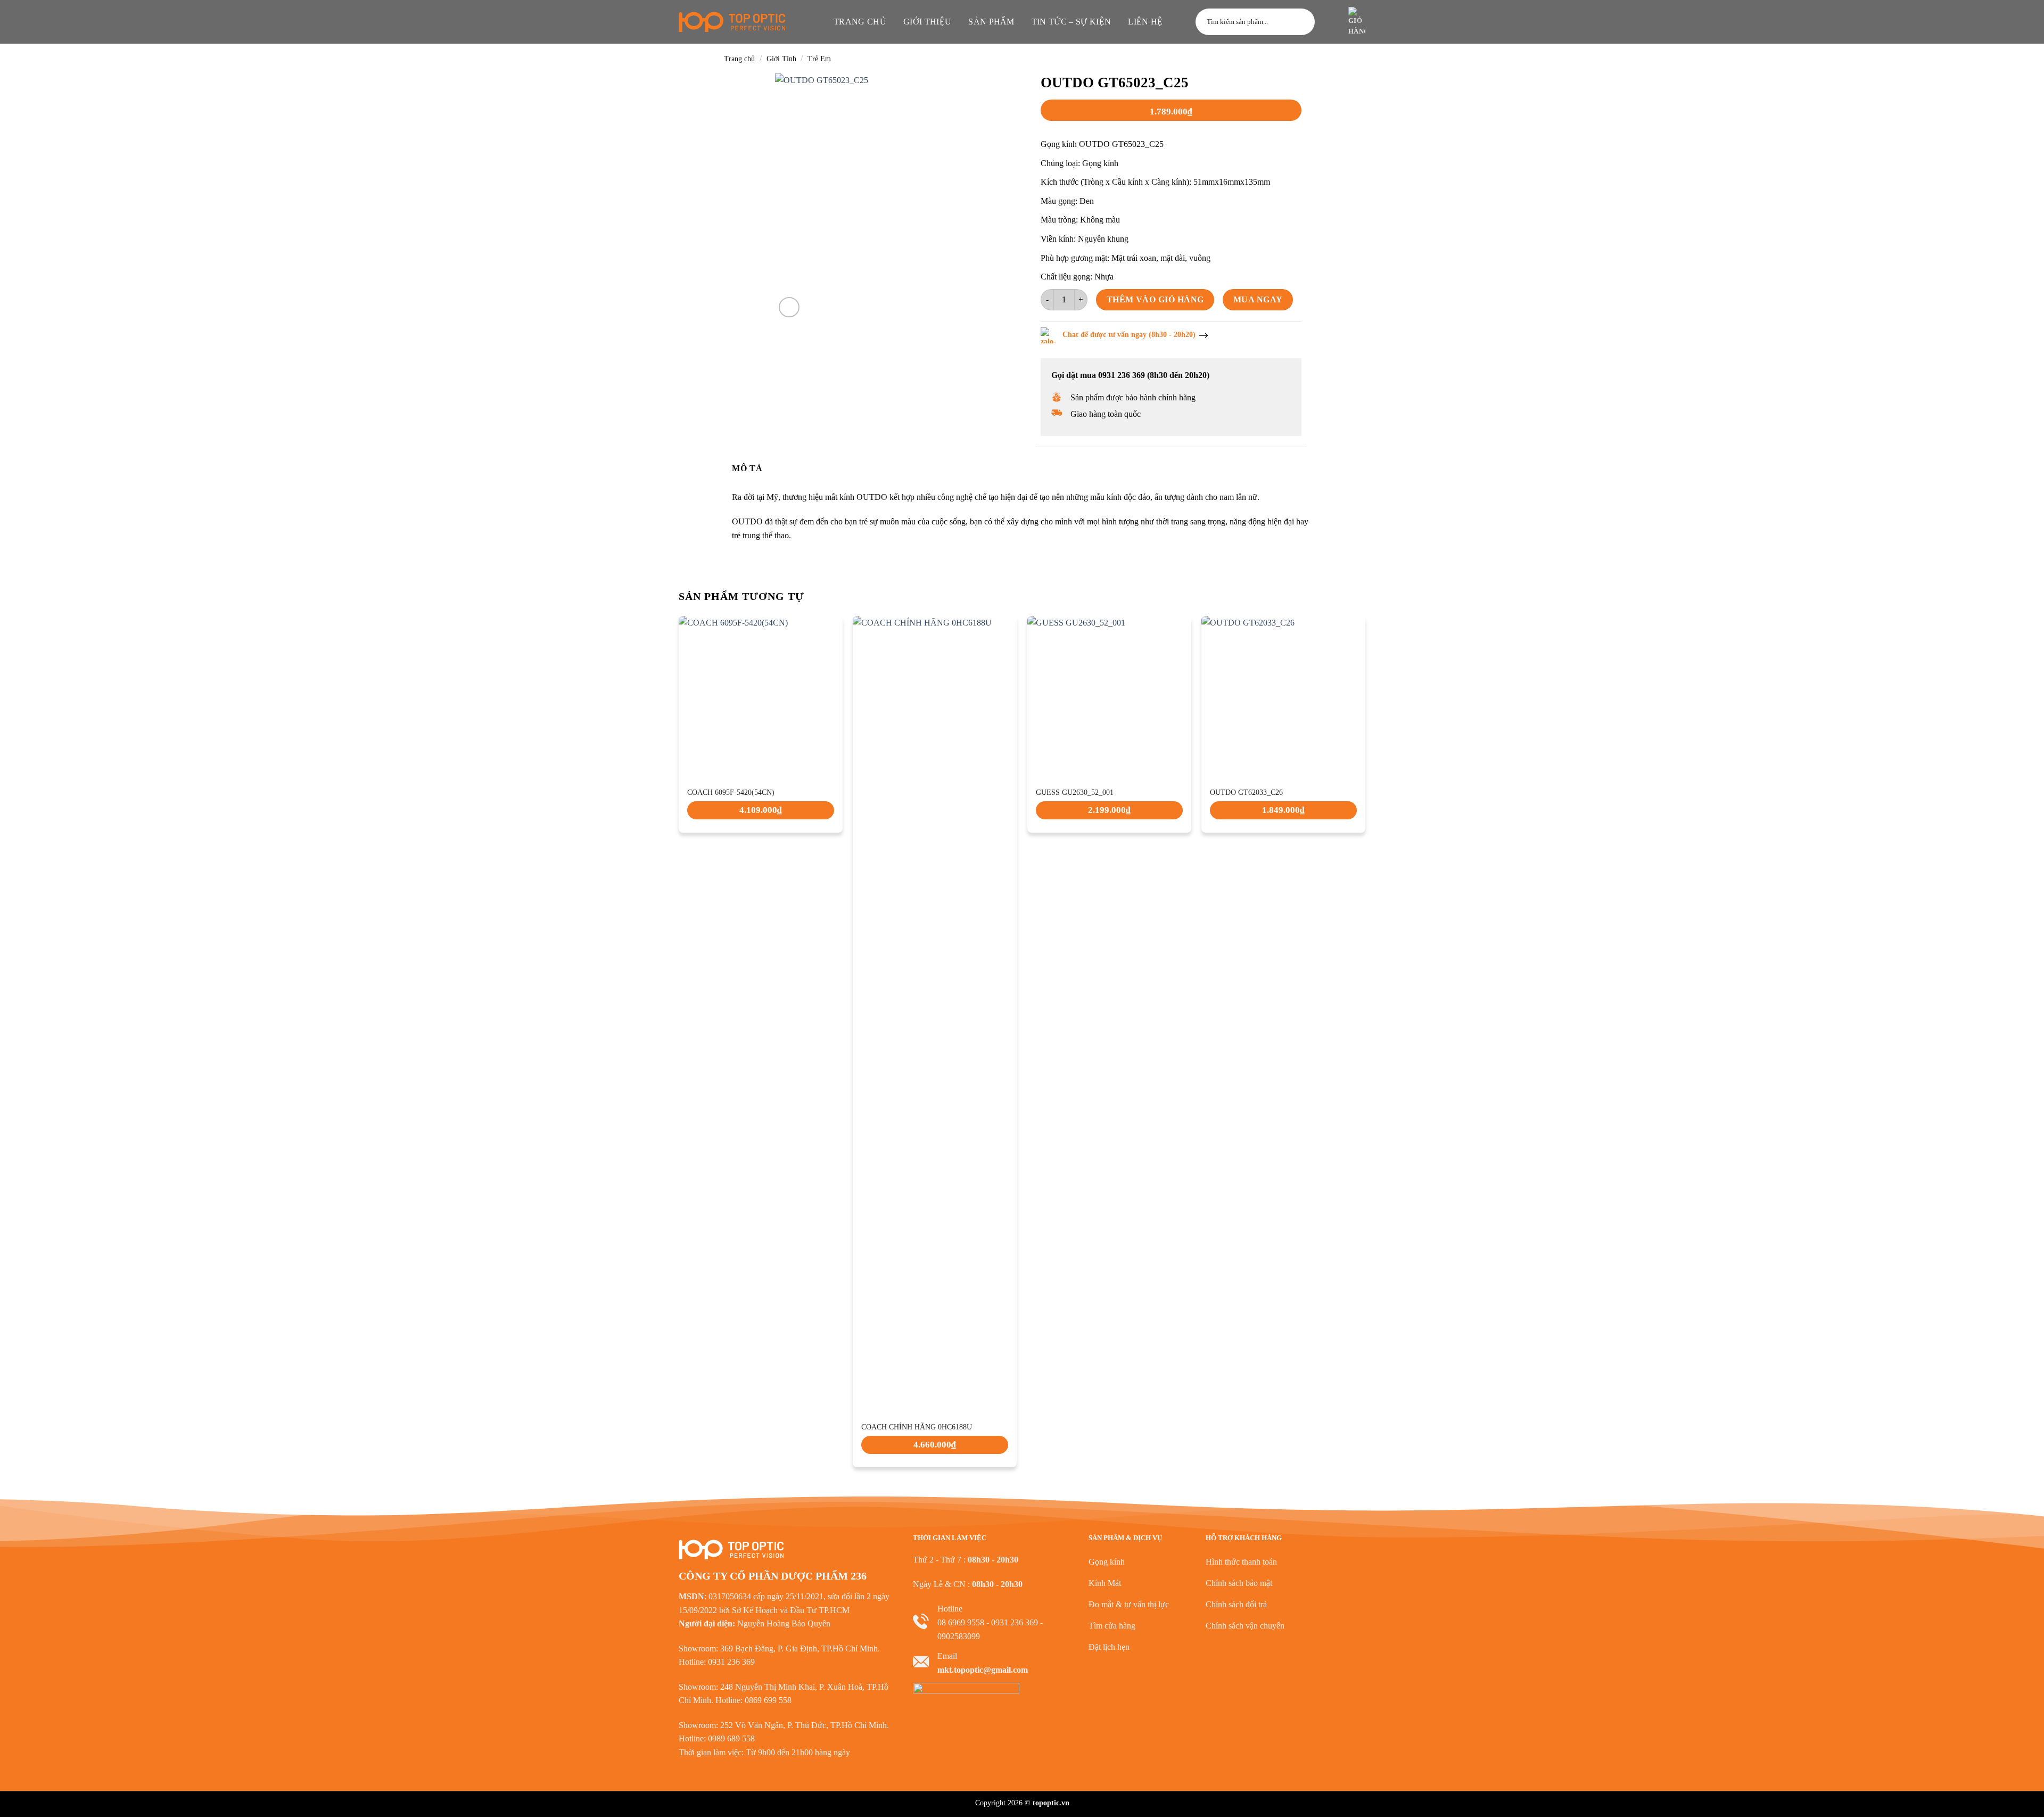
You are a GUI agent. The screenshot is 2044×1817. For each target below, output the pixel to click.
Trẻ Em (819, 59)
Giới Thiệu (927, 22)
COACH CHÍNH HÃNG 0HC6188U (917, 1427)
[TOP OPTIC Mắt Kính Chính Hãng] (732, 22)
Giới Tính (781, 59)
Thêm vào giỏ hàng (1155, 299)
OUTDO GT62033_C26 (1246, 792)
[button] (1330, 22)
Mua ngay (1258, 299)
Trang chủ (860, 22)
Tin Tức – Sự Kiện (1071, 22)
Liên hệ (1145, 22)
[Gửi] (1302, 22)
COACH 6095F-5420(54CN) (731, 792)
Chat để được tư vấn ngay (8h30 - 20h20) (1129, 335)
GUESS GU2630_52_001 (1075, 792)
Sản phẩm (991, 22)
